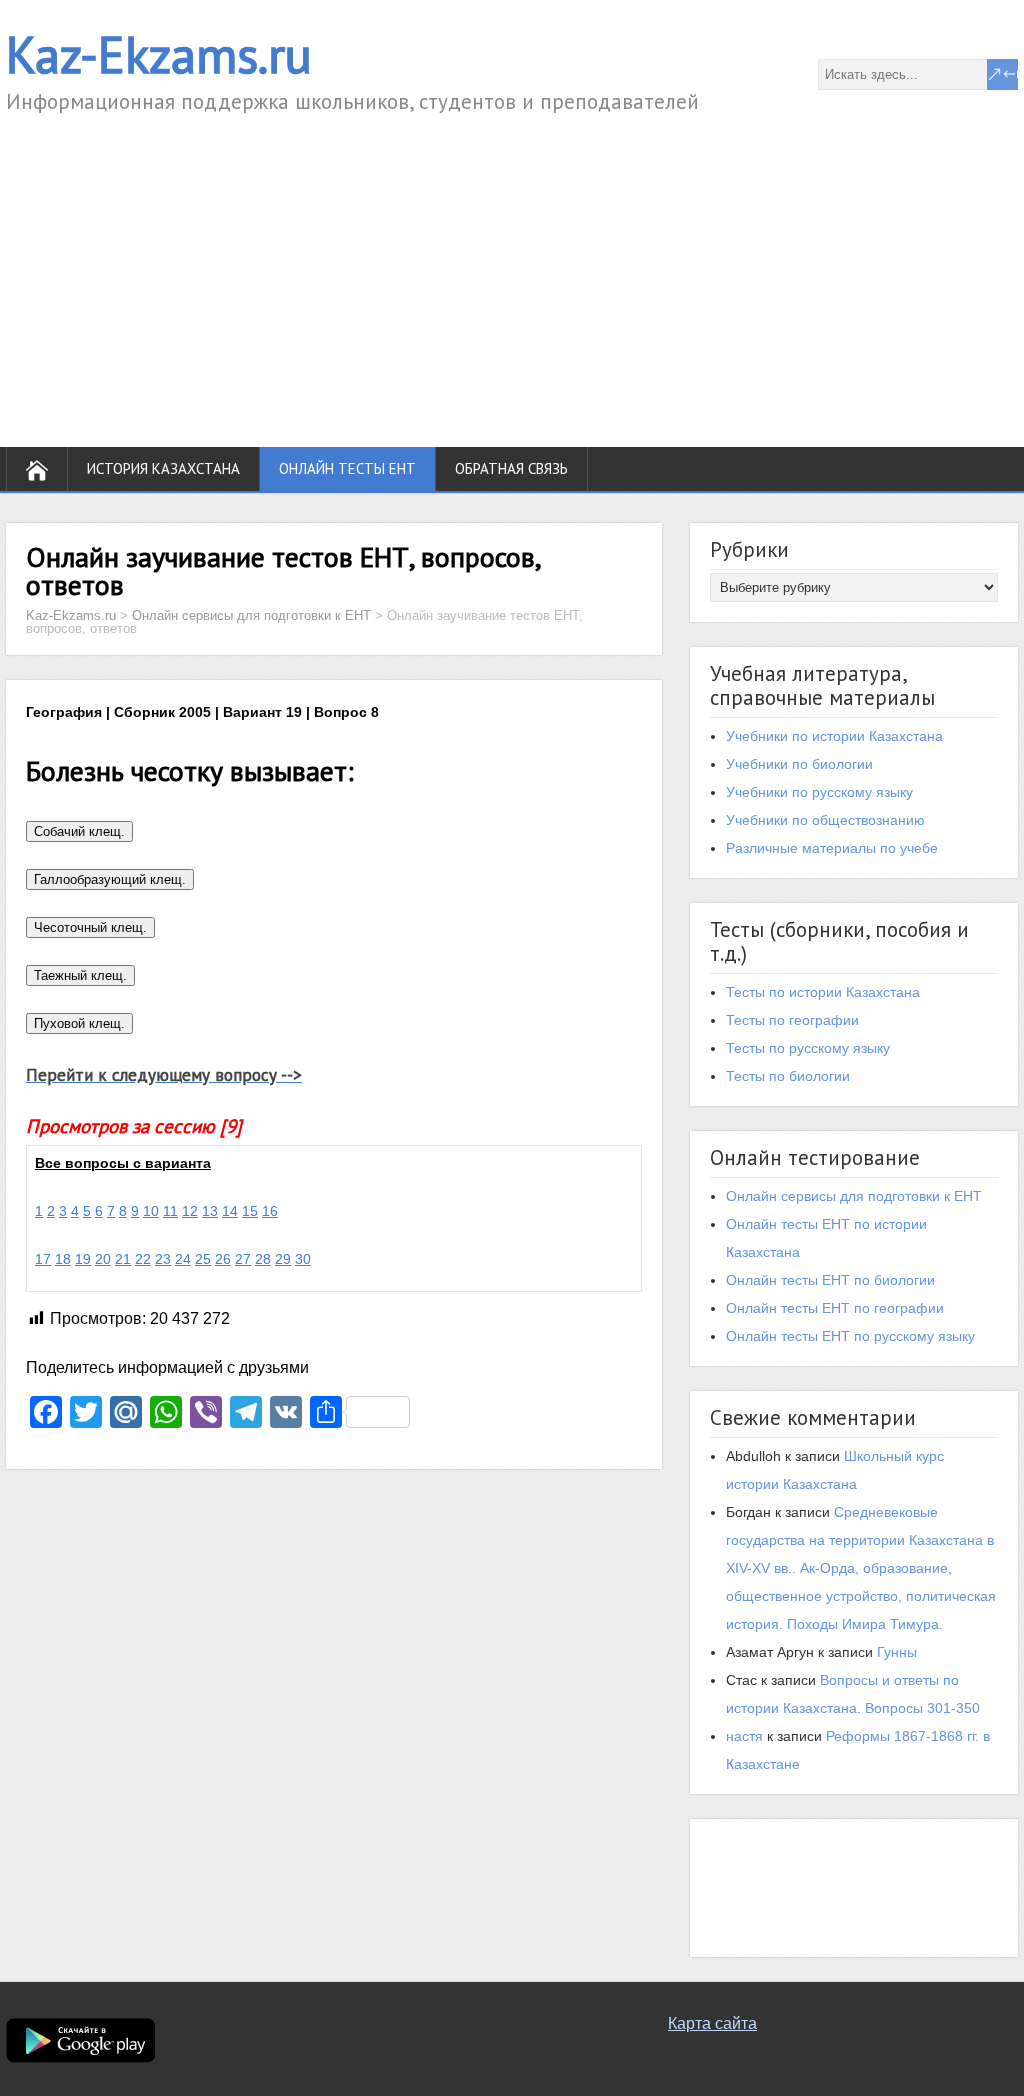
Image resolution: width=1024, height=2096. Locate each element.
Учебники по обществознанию (825, 820)
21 (123, 1259)
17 (43, 1259)
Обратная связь (511, 468)
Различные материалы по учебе (832, 848)
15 (250, 1211)
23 (163, 1259)
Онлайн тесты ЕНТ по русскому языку (850, 1336)
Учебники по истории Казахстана (834, 736)
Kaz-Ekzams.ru (159, 54)
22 (143, 1259)
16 (270, 1211)
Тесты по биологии (788, 1076)
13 (210, 1211)
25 (203, 1259)
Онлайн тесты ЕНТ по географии (835, 1308)
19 (83, 1259)
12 (190, 1211)
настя (744, 1736)
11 (170, 1211)
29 (283, 1259)
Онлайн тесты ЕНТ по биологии (830, 1280)
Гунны (897, 1652)
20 (103, 1259)
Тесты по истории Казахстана (823, 992)
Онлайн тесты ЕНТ (347, 468)
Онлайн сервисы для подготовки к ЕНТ (854, 1196)
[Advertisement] (512, 267)
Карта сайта (712, 2023)
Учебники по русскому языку (819, 792)
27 (243, 1259)
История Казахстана (163, 468)
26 (223, 1259)
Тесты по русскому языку (808, 1048)
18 (63, 1259)
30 (303, 1259)
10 (151, 1211)
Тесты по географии (792, 1020)
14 (230, 1211)
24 (183, 1259)
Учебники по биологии (799, 764)
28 (263, 1259)
